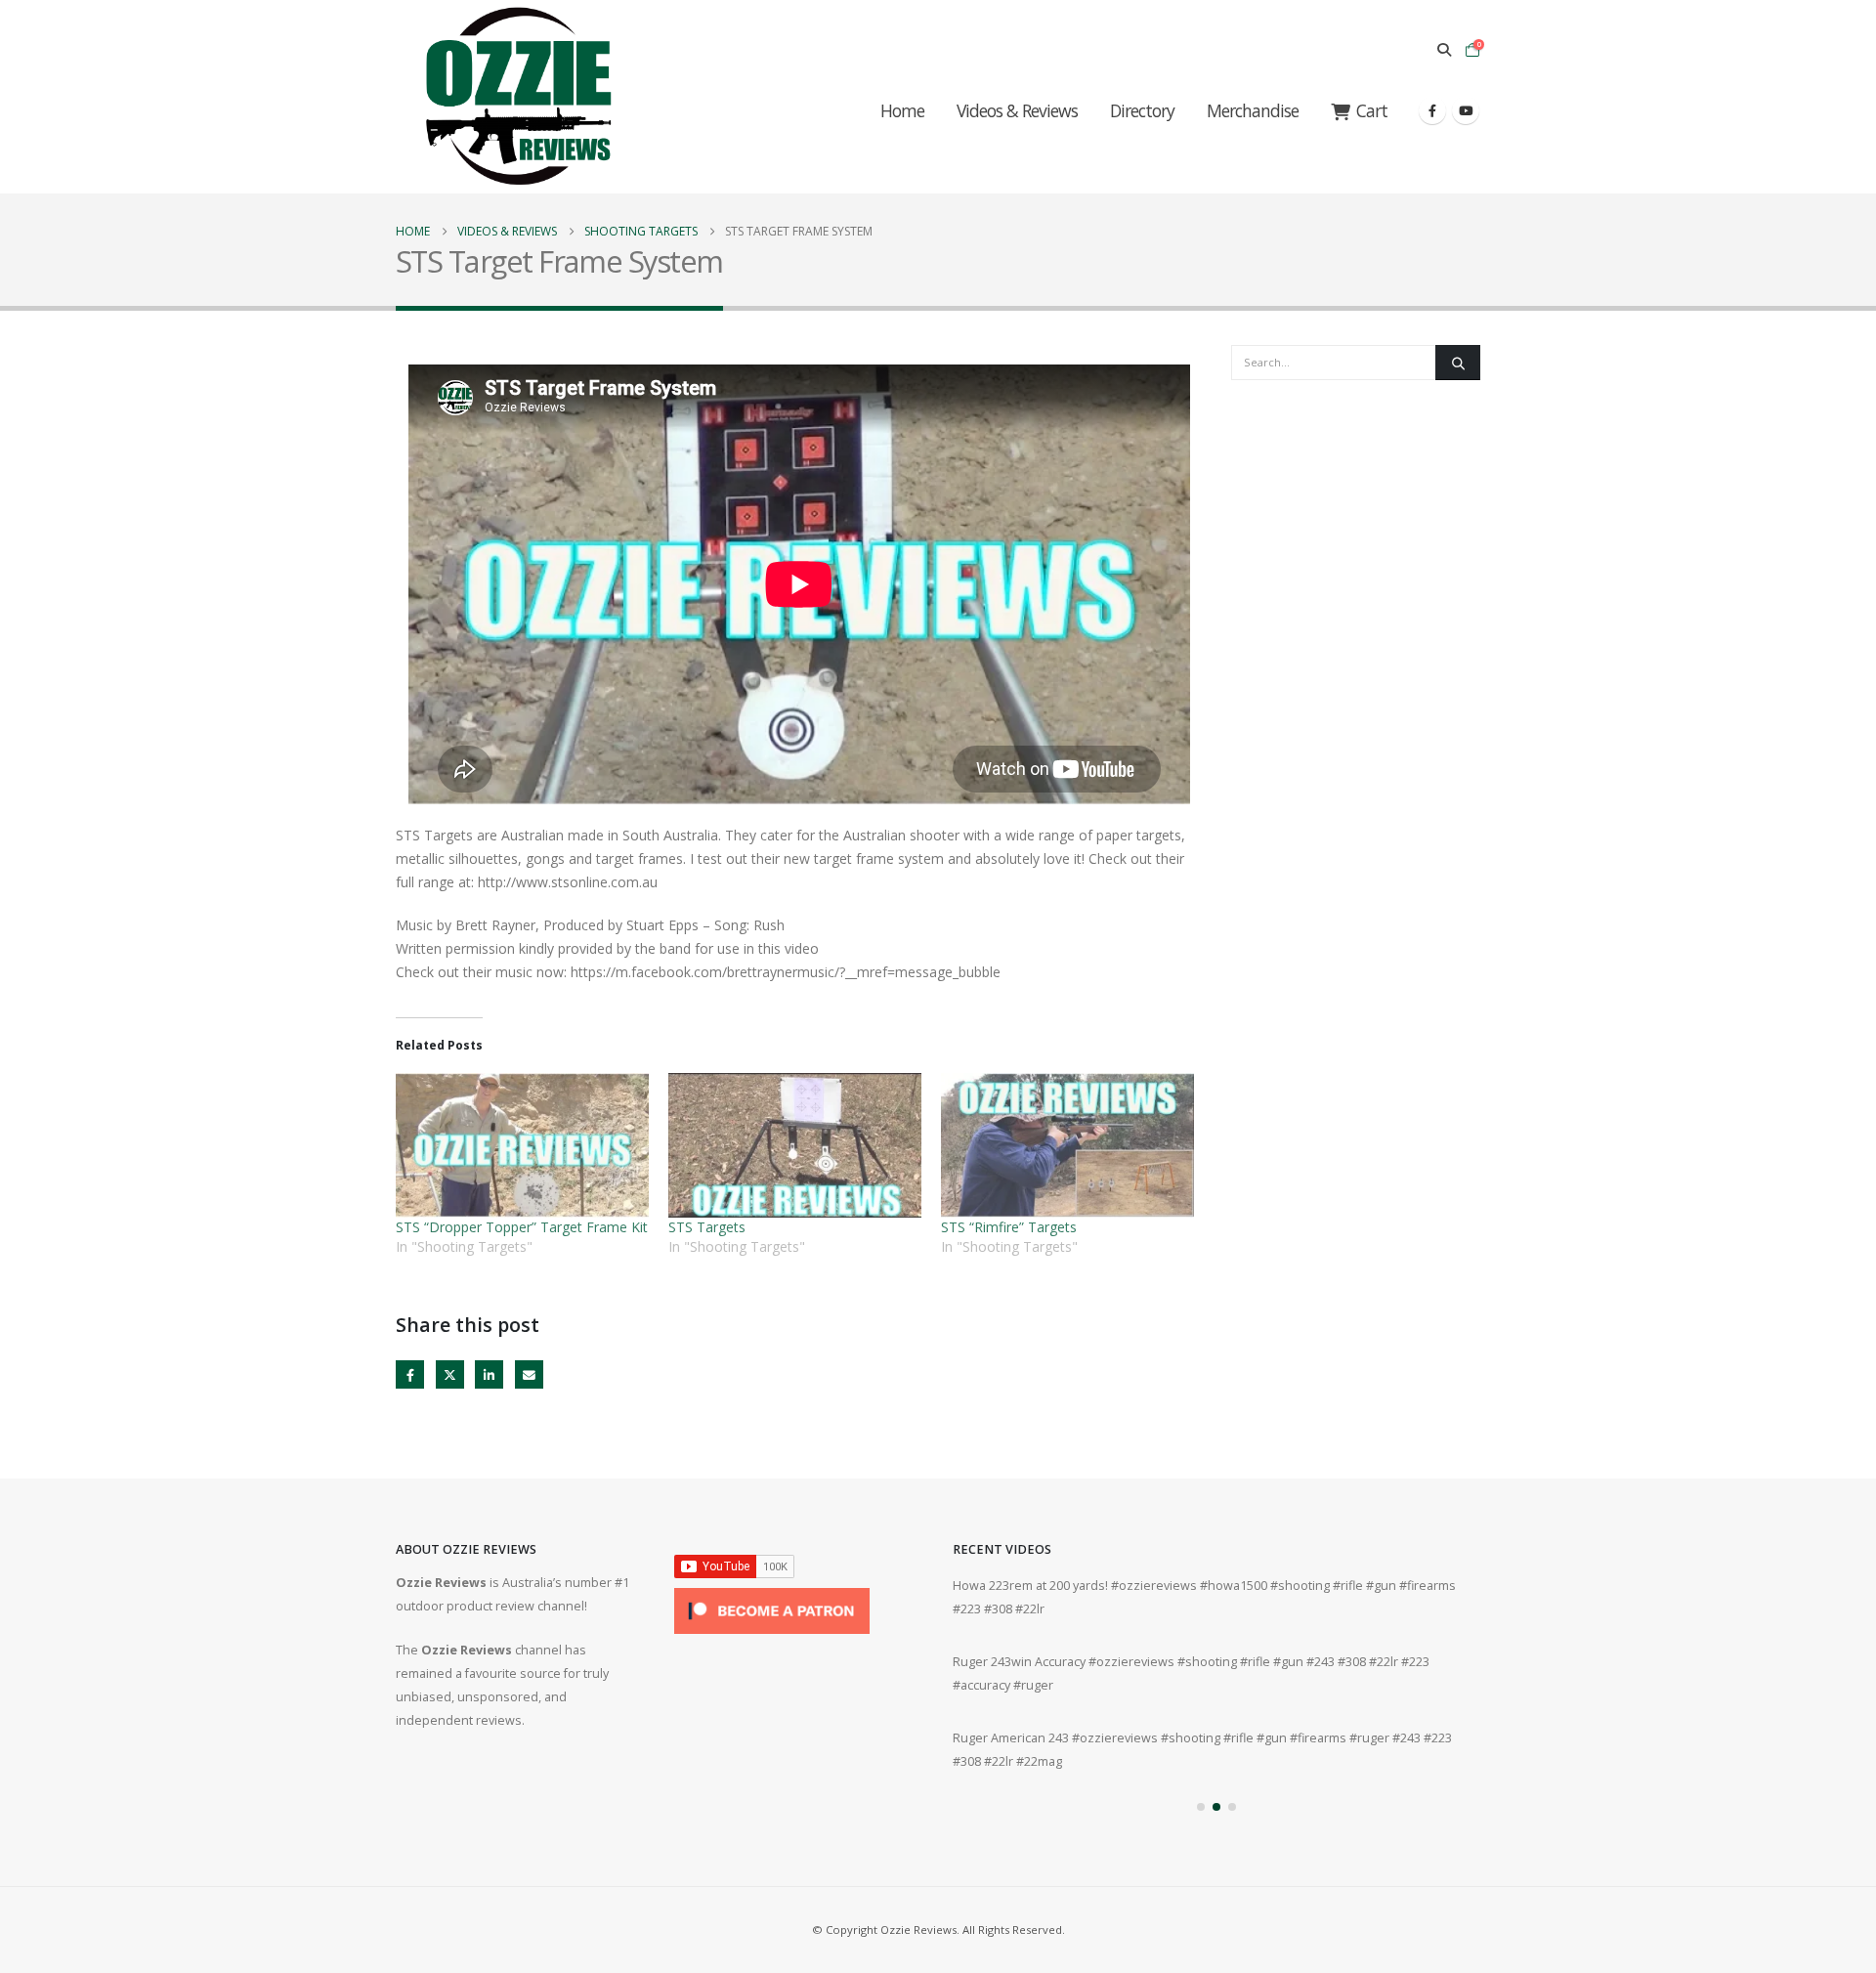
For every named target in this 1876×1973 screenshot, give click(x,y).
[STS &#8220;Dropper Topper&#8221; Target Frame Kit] (522, 1145)
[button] (1444, 50)
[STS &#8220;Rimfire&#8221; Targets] (1067, 1145)
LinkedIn (489, 1374)
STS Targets (707, 1227)
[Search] (1458, 363)
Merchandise (1253, 110)
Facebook (410, 1374)
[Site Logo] (518, 97)
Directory (1142, 110)
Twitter (450, 1374)
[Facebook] (1432, 110)
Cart (1372, 110)
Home (902, 110)
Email (529, 1374)
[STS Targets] (795, 1145)
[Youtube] (1466, 110)
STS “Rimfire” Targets (1009, 1227)
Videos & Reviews (1017, 110)
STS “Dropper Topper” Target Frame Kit (522, 1227)
